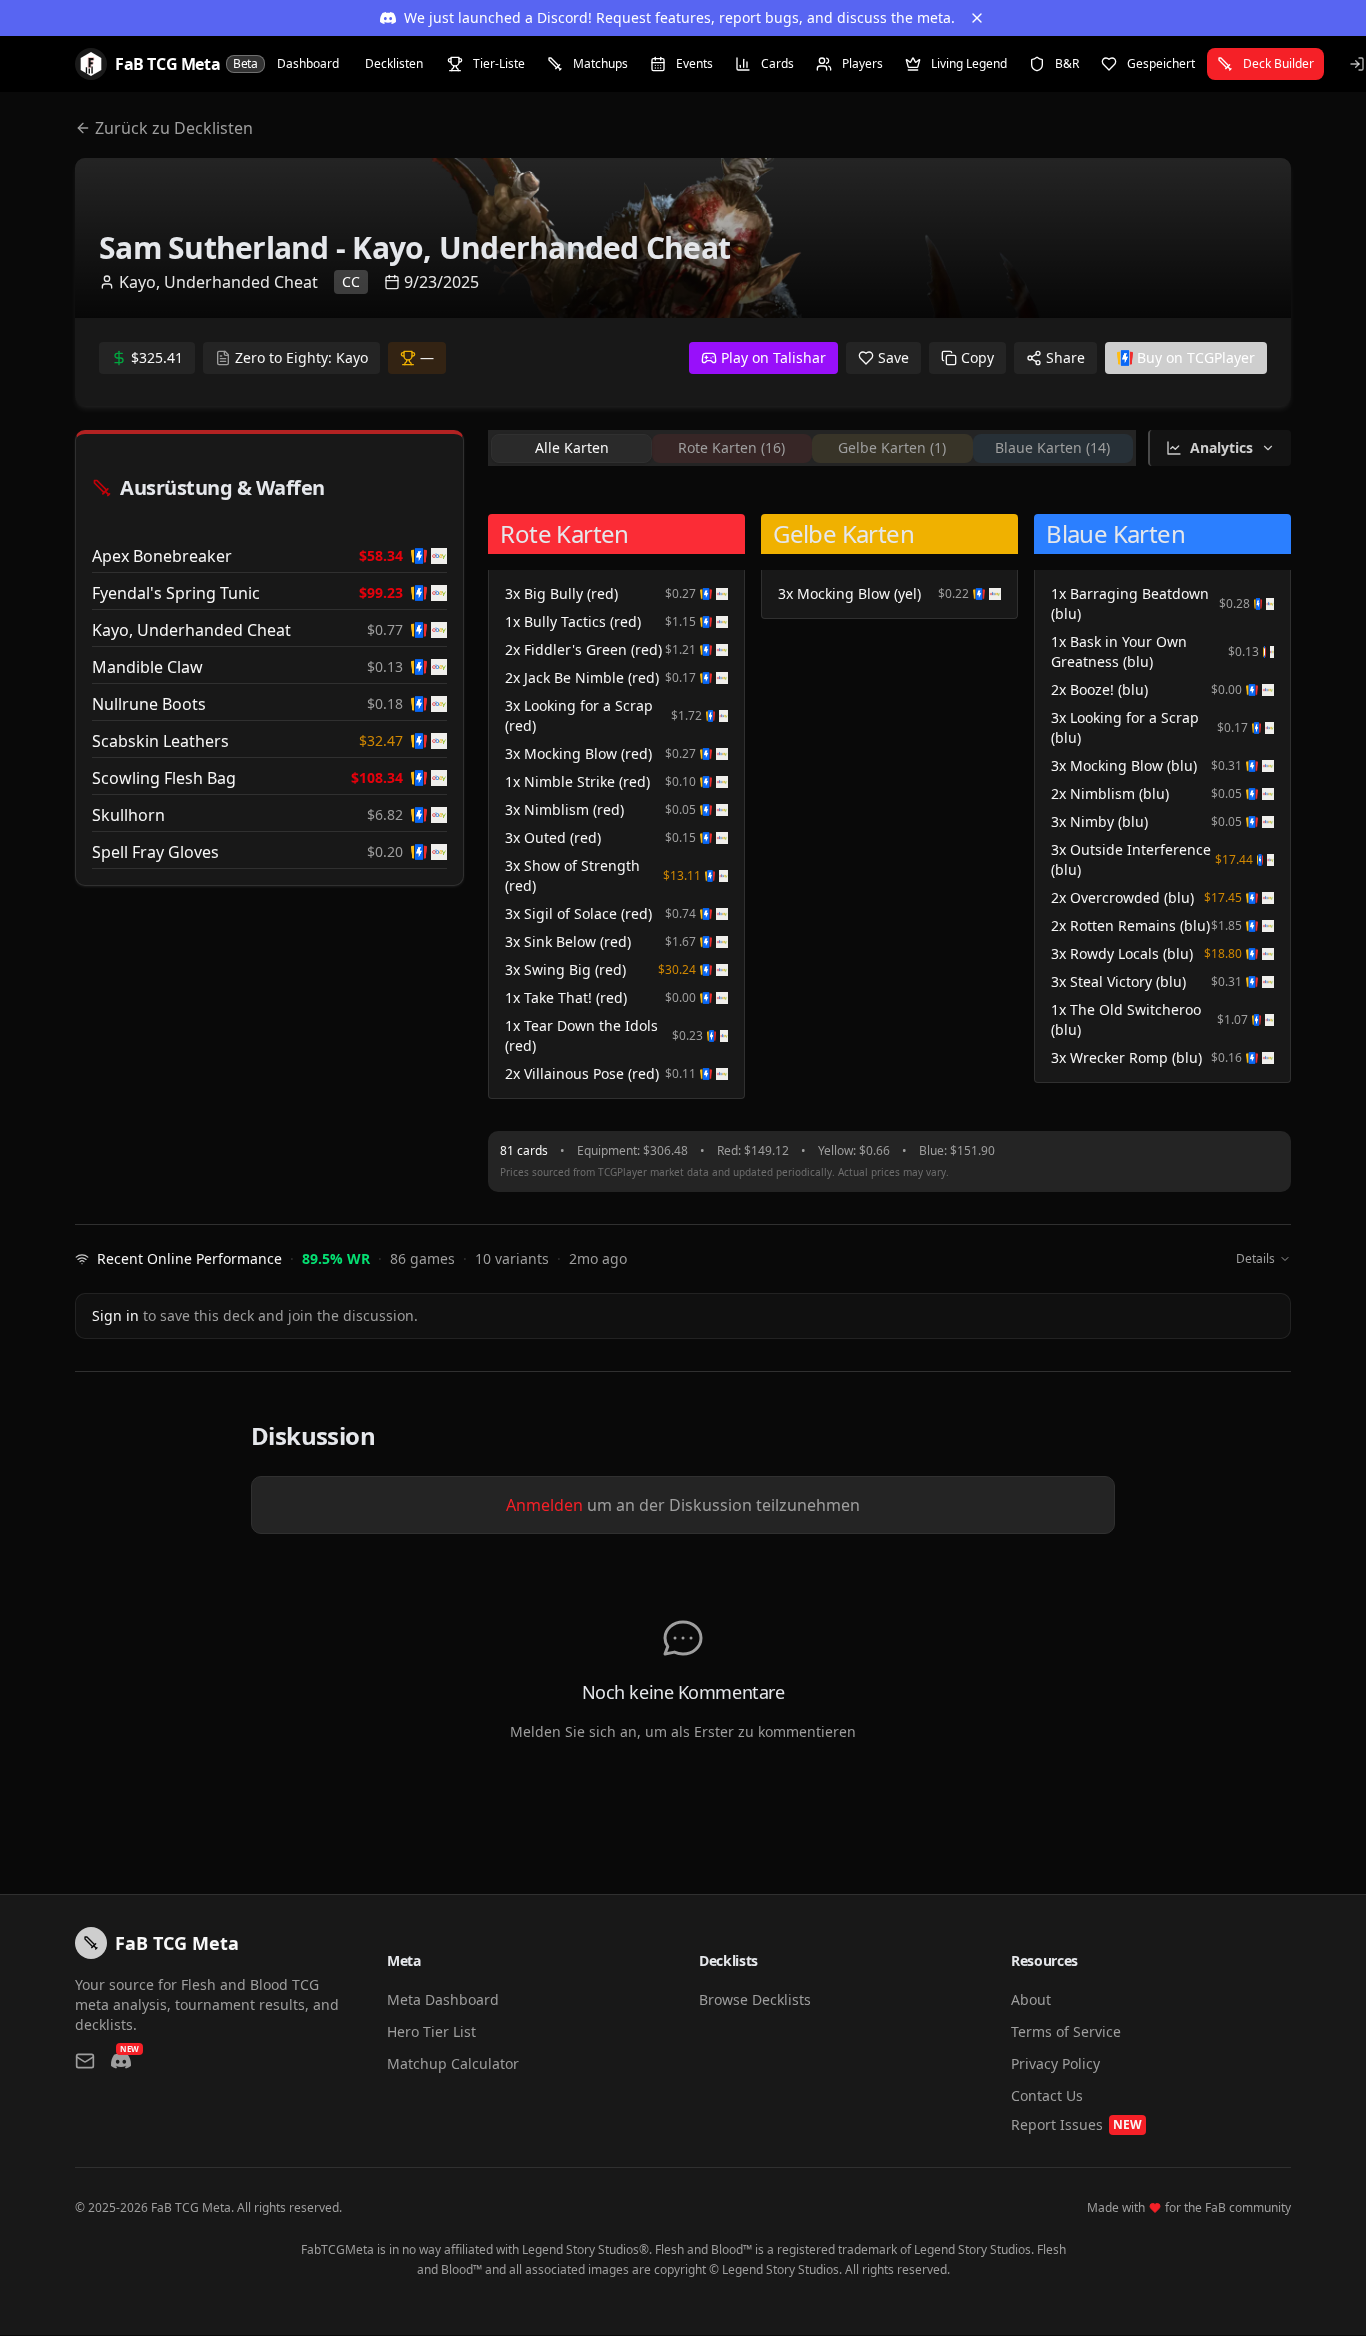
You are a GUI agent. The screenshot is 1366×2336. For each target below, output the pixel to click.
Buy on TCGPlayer (1196, 357)
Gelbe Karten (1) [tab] (892, 447)
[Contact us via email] (85, 2061)
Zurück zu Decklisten (174, 128)
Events (694, 63)
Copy (977, 357)
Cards (777, 63)
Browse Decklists (755, 1999)
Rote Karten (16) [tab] (731, 447)
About (1031, 1999)
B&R (1067, 63)
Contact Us (1047, 2095)
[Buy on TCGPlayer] (419, 556)
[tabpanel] (889, 802)
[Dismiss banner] (977, 18)
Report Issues (1076, 2124)
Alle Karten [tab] (572, 447)
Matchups (600, 63)
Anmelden (544, 1505)
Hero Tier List (431, 2031)
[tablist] (812, 448)
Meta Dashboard (443, 1999)
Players (862, 63)
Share (1065, 357)
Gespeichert (1161, 63)
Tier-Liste (499, 63)
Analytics (1221, 447)
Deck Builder (1278, 63)
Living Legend (969, 63)
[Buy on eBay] (439, 556)
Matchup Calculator (453, 2063)
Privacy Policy (1055, 2063)
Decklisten (394, 63)
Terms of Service (1066, 2031)
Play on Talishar (773, 357)
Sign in (115, 1315)
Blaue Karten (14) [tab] (1052, 447)
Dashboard (308, 63)
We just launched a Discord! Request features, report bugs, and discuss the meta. (679, 17)
